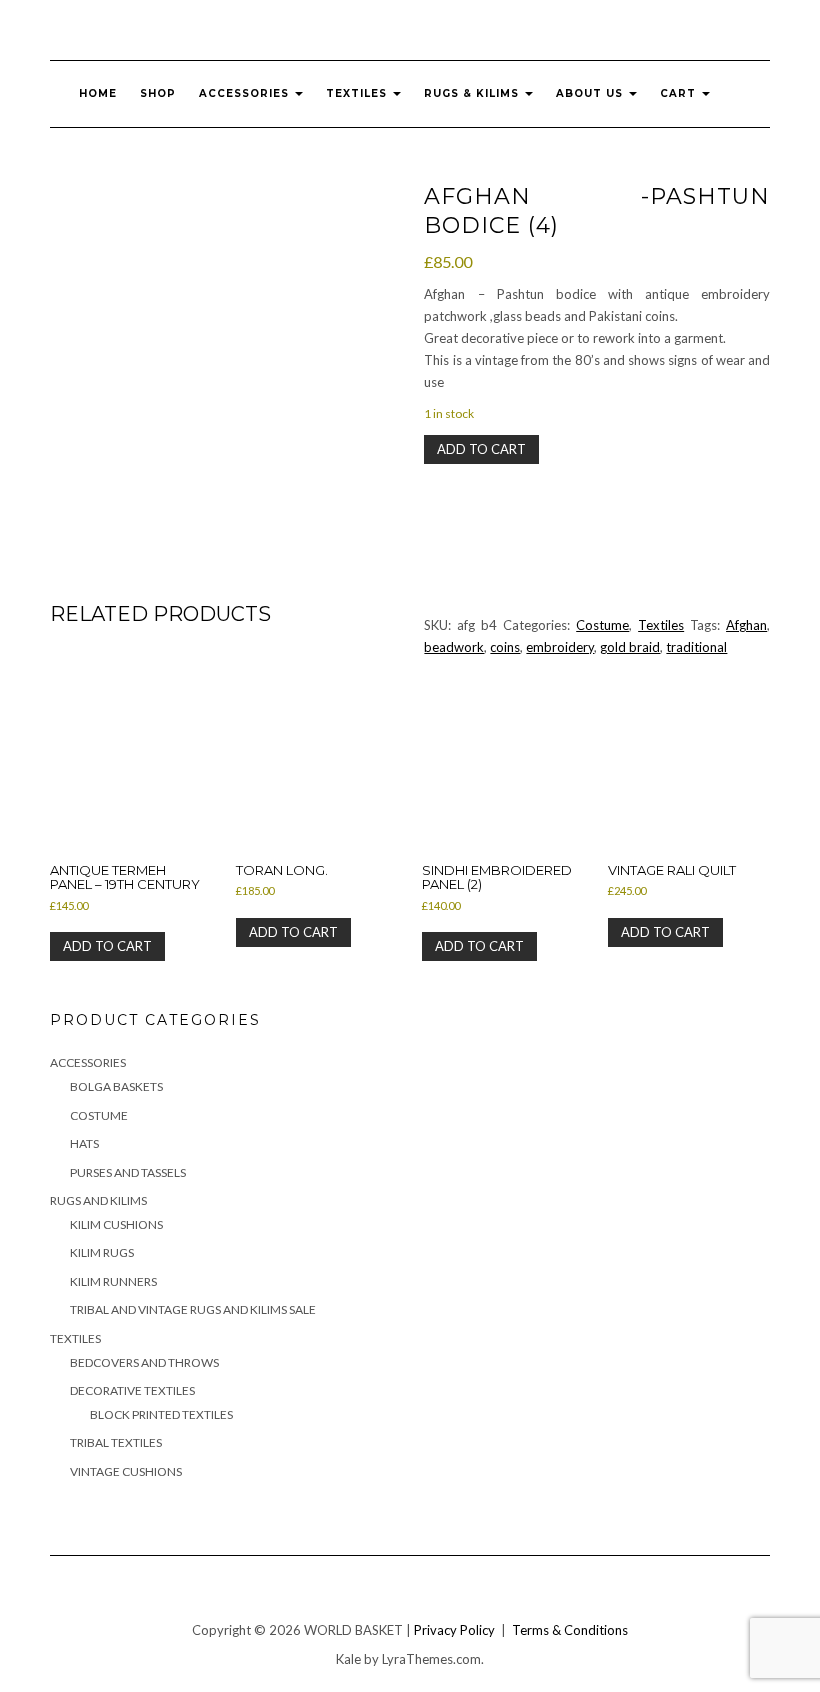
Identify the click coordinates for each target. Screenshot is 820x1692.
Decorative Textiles (132, 1390)
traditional (696, 647)
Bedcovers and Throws (144, 1362)
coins (505, 647)
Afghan (746, 625)
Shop (158, 93)
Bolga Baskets (116, 1086)
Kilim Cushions (116, 1224)
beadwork (454, 647)
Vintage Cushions (126, 1471)
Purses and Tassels (128, 1172)
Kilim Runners (113, 1281)
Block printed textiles (161, 1414)
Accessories (246, 93)
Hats (84, 1143)
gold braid (630, 647)
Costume (602, 625)
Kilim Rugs (102, 1252)
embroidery (560, 647)
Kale (348, 1659)
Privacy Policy (454, 1630)
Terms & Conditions (570, 1630)
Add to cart (481, 449)
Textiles (358, 93)
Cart (680, 93)
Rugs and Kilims (98, 1200)
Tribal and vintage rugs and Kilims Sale (193, 1309)
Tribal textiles (116, 1442)
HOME (98, 93)
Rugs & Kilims (473, 93)
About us (591, 93)
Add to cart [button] (107, 946)
